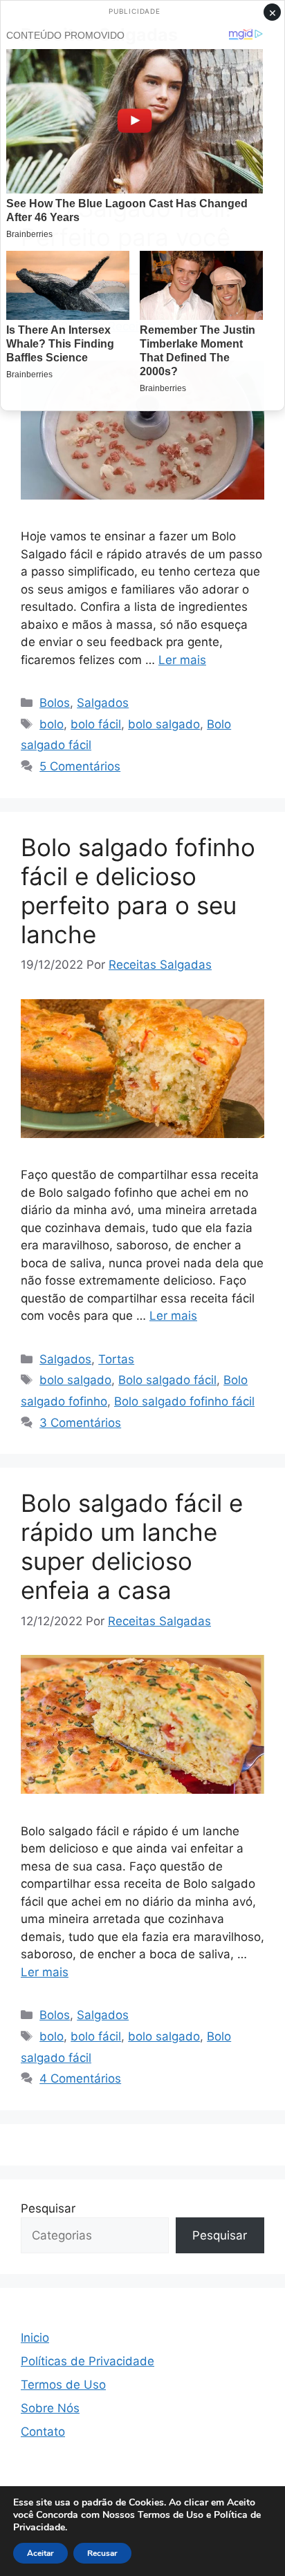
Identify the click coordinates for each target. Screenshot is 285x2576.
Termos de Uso (63, 2385)
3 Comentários (80, 1423)
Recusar (102, 2553)
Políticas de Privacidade (88, 2361)
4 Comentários (80, 2078)
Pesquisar (48, 2208)
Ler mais (182, 660)
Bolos (55, 703)
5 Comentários (80, 766)
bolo (52, 724)
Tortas (116, 1359)
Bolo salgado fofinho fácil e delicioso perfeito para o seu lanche (138, 891)
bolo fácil (96, 724)
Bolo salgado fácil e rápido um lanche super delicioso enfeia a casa (132, 1546)
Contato (43, 2432)
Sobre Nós (50, 2408)
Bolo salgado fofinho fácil (184, 1401)
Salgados (103, 703)
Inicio (35, 2338)
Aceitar (40, 2553)
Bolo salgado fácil (167, 1380)
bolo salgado (164, 724)
